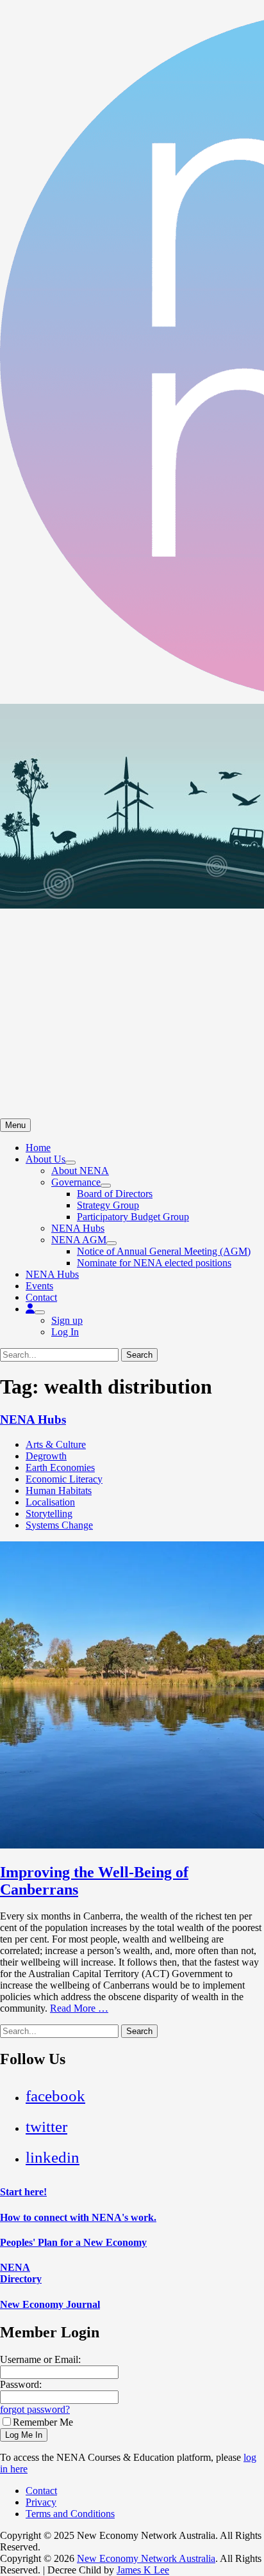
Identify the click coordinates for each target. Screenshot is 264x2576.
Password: (21, 2384)
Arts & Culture (56, 1444)
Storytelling (49, 1514)
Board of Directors (115, 1194)
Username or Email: (40, 2359)
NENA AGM (79, 1240)
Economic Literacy (64, 1479)
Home (38, 1148)
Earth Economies (60, 1467)
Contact (41, 1297)
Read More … (79, 2008)
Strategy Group (108, 1205)
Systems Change (59, 1525)
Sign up (67, 1320)
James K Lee (143, 2570)
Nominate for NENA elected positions (154, 1263)
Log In (65, 1332)
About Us (45, 1159)
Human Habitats (59, 1491)
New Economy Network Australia (146, 2558)
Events (39, 1286)
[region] (132, 911)
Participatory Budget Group (133, 1217)
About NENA (80, 1171)
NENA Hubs (78, 1228)
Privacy (41, 2502)
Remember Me (43, 2422)
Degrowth (46, 1456)
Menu (15, 1125)
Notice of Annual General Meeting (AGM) (164, 1251)
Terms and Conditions (70, 2514)
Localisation (50, 1502)
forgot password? (35, 2409)
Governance (76, 1182)
